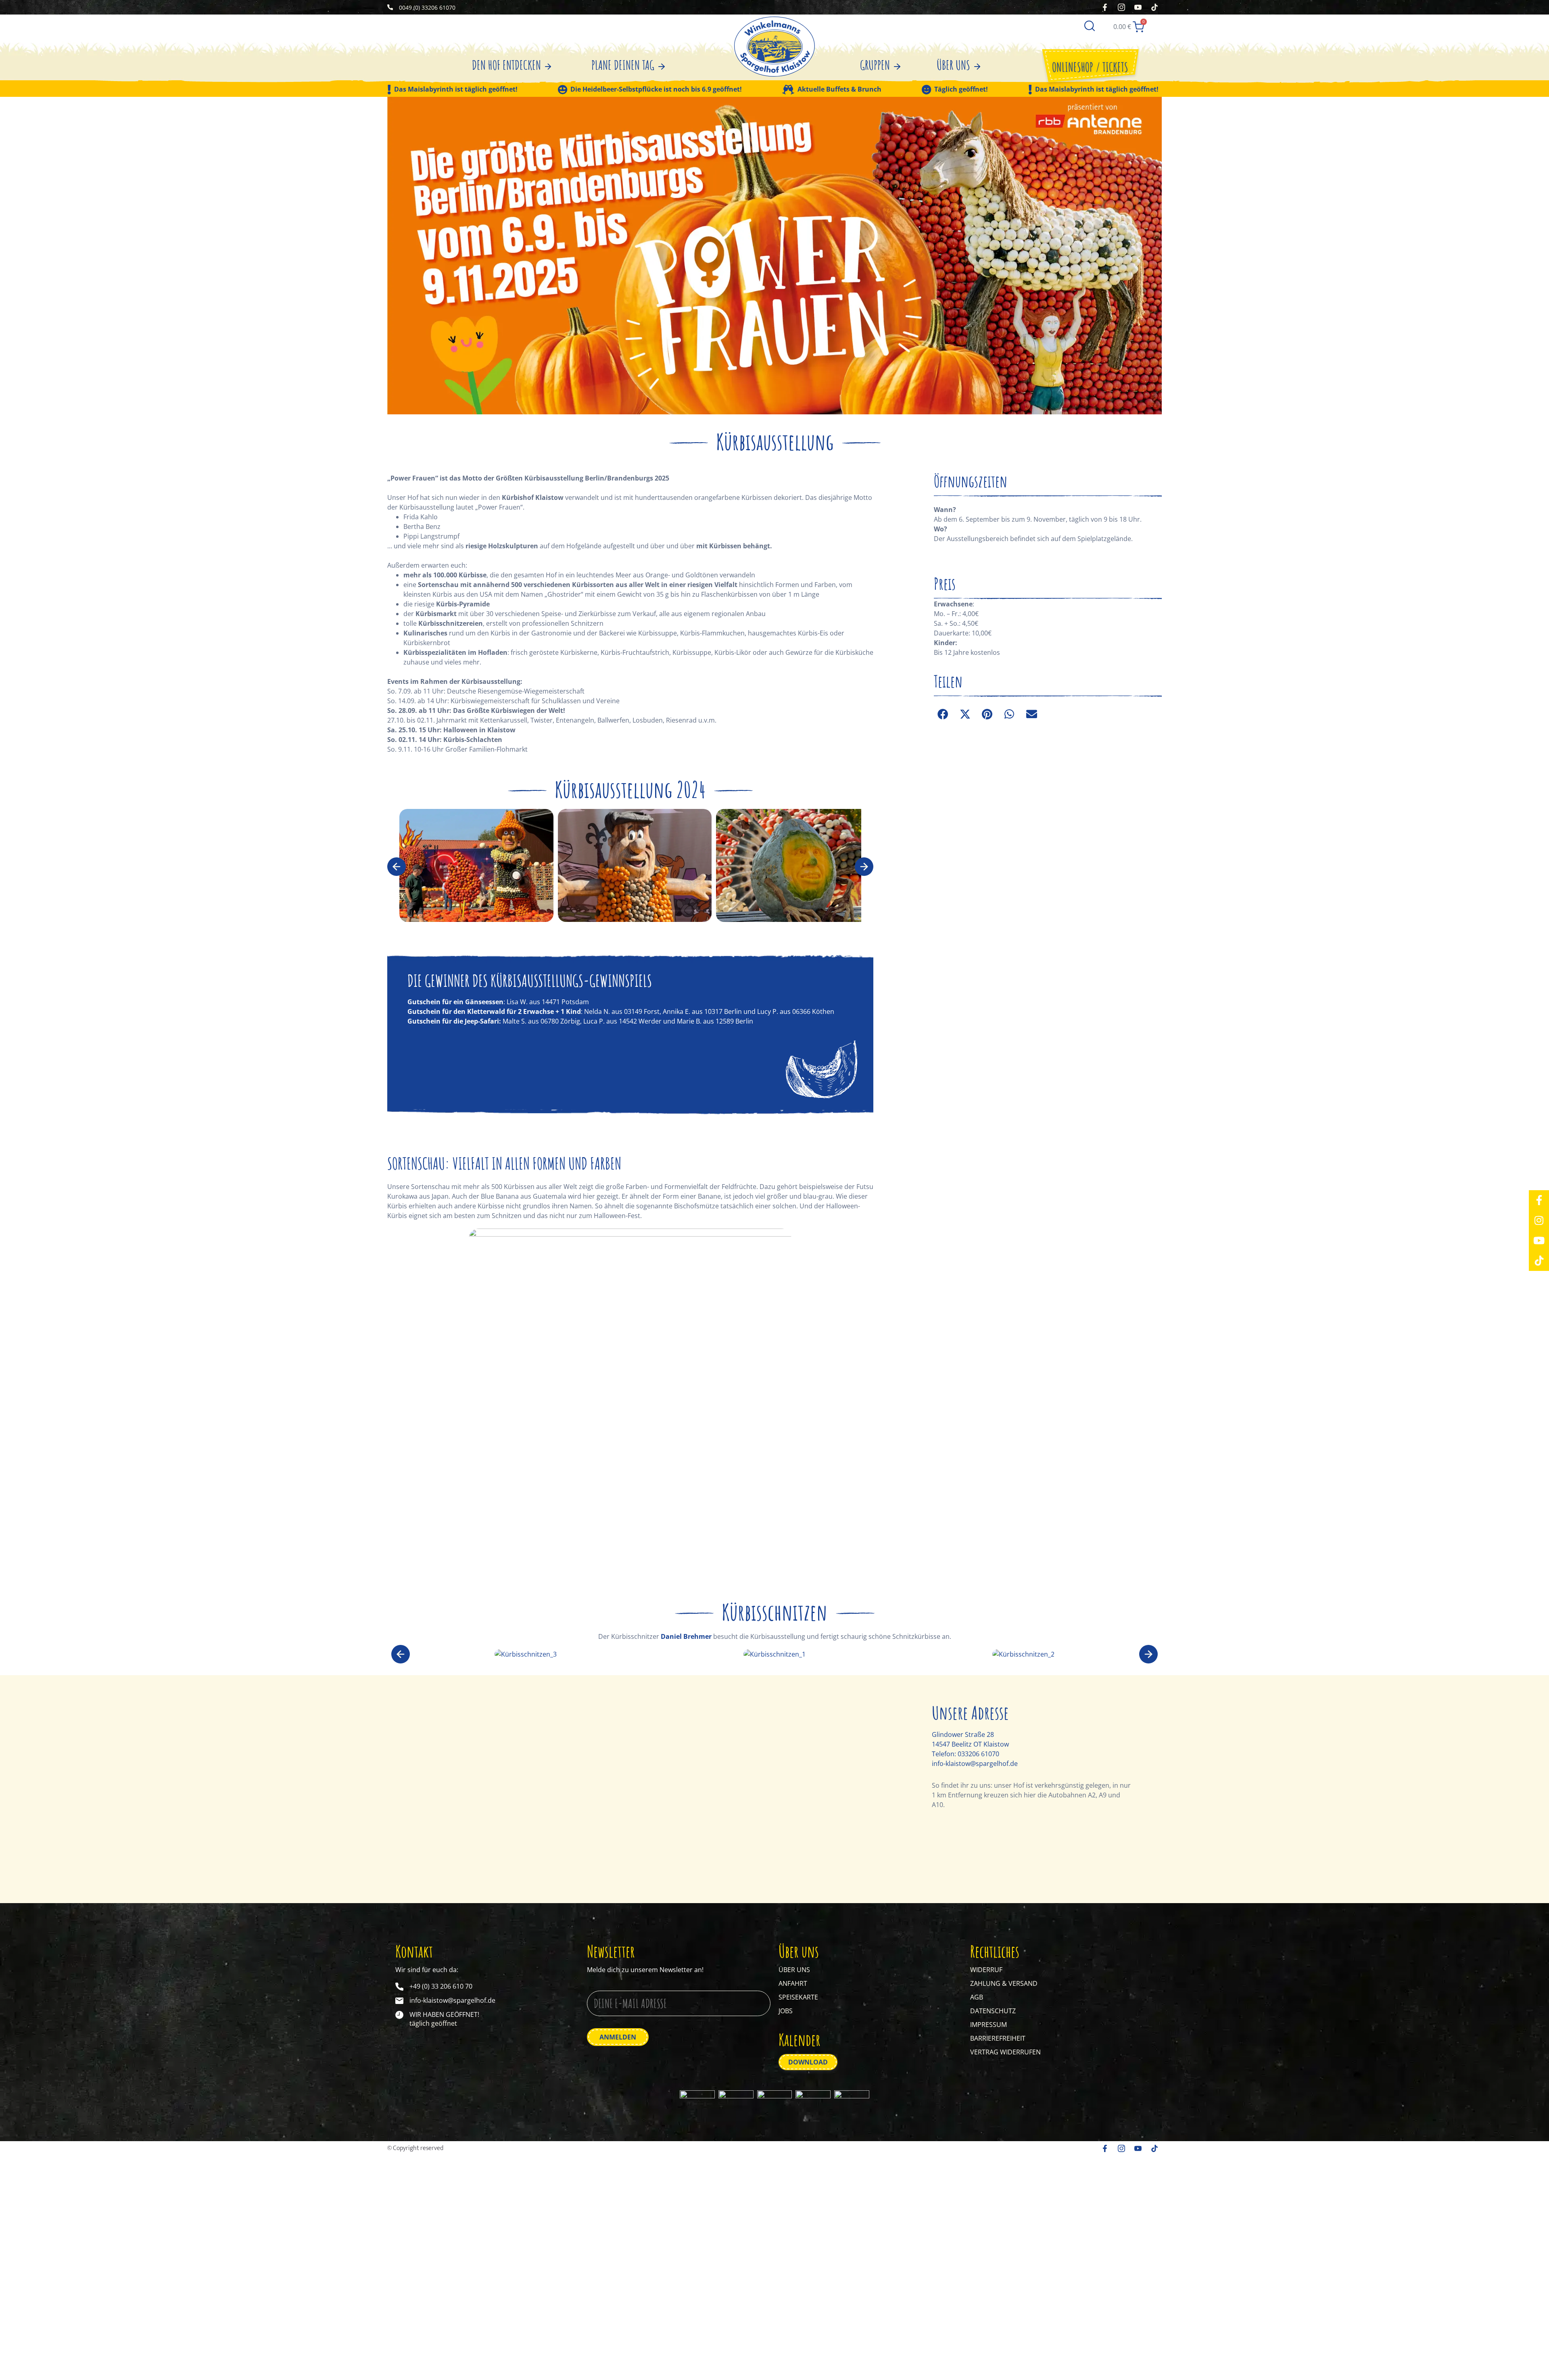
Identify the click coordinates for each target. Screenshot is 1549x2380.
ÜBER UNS (953, 65)
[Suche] (1090, 25)
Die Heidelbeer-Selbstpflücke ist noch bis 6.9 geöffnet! (656, 90)
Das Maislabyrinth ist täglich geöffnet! (456, 90)
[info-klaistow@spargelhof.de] (399, 2001)
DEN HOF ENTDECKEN (506, 65)
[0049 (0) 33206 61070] (390, 7)
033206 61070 (978, 1754)
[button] (397, 867)
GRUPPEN (875, 65)
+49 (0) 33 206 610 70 (441, 1986)
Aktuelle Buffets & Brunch (839, 90)
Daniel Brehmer (686, 1636)
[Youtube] (1539, 1241)
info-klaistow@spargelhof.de (975, 1764)
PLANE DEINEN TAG (623, 65)
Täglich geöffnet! (961, 90)
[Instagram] (1539, 1220)
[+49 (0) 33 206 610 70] (399, 1987)
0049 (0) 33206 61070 (427, 7)
